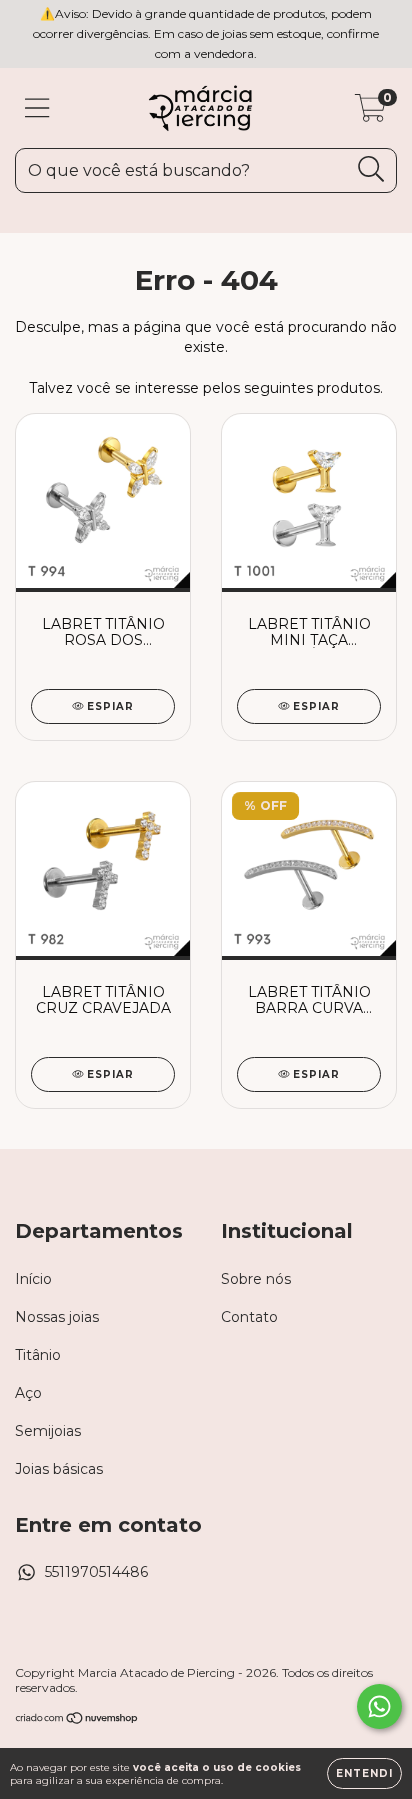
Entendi (364, 1773)
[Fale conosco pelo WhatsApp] (379, 1706)
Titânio (38, 1355)
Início (33, 1279)
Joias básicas (59, 1469)
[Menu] (37, 108)
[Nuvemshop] (77, 1720)
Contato (249, 1317)
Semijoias (48, 1431)
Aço (28, 1393)
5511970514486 (96, 1572)
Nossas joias (57, 1317)
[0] (370, 113)
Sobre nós (256, 1279)
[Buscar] (371, 169)
